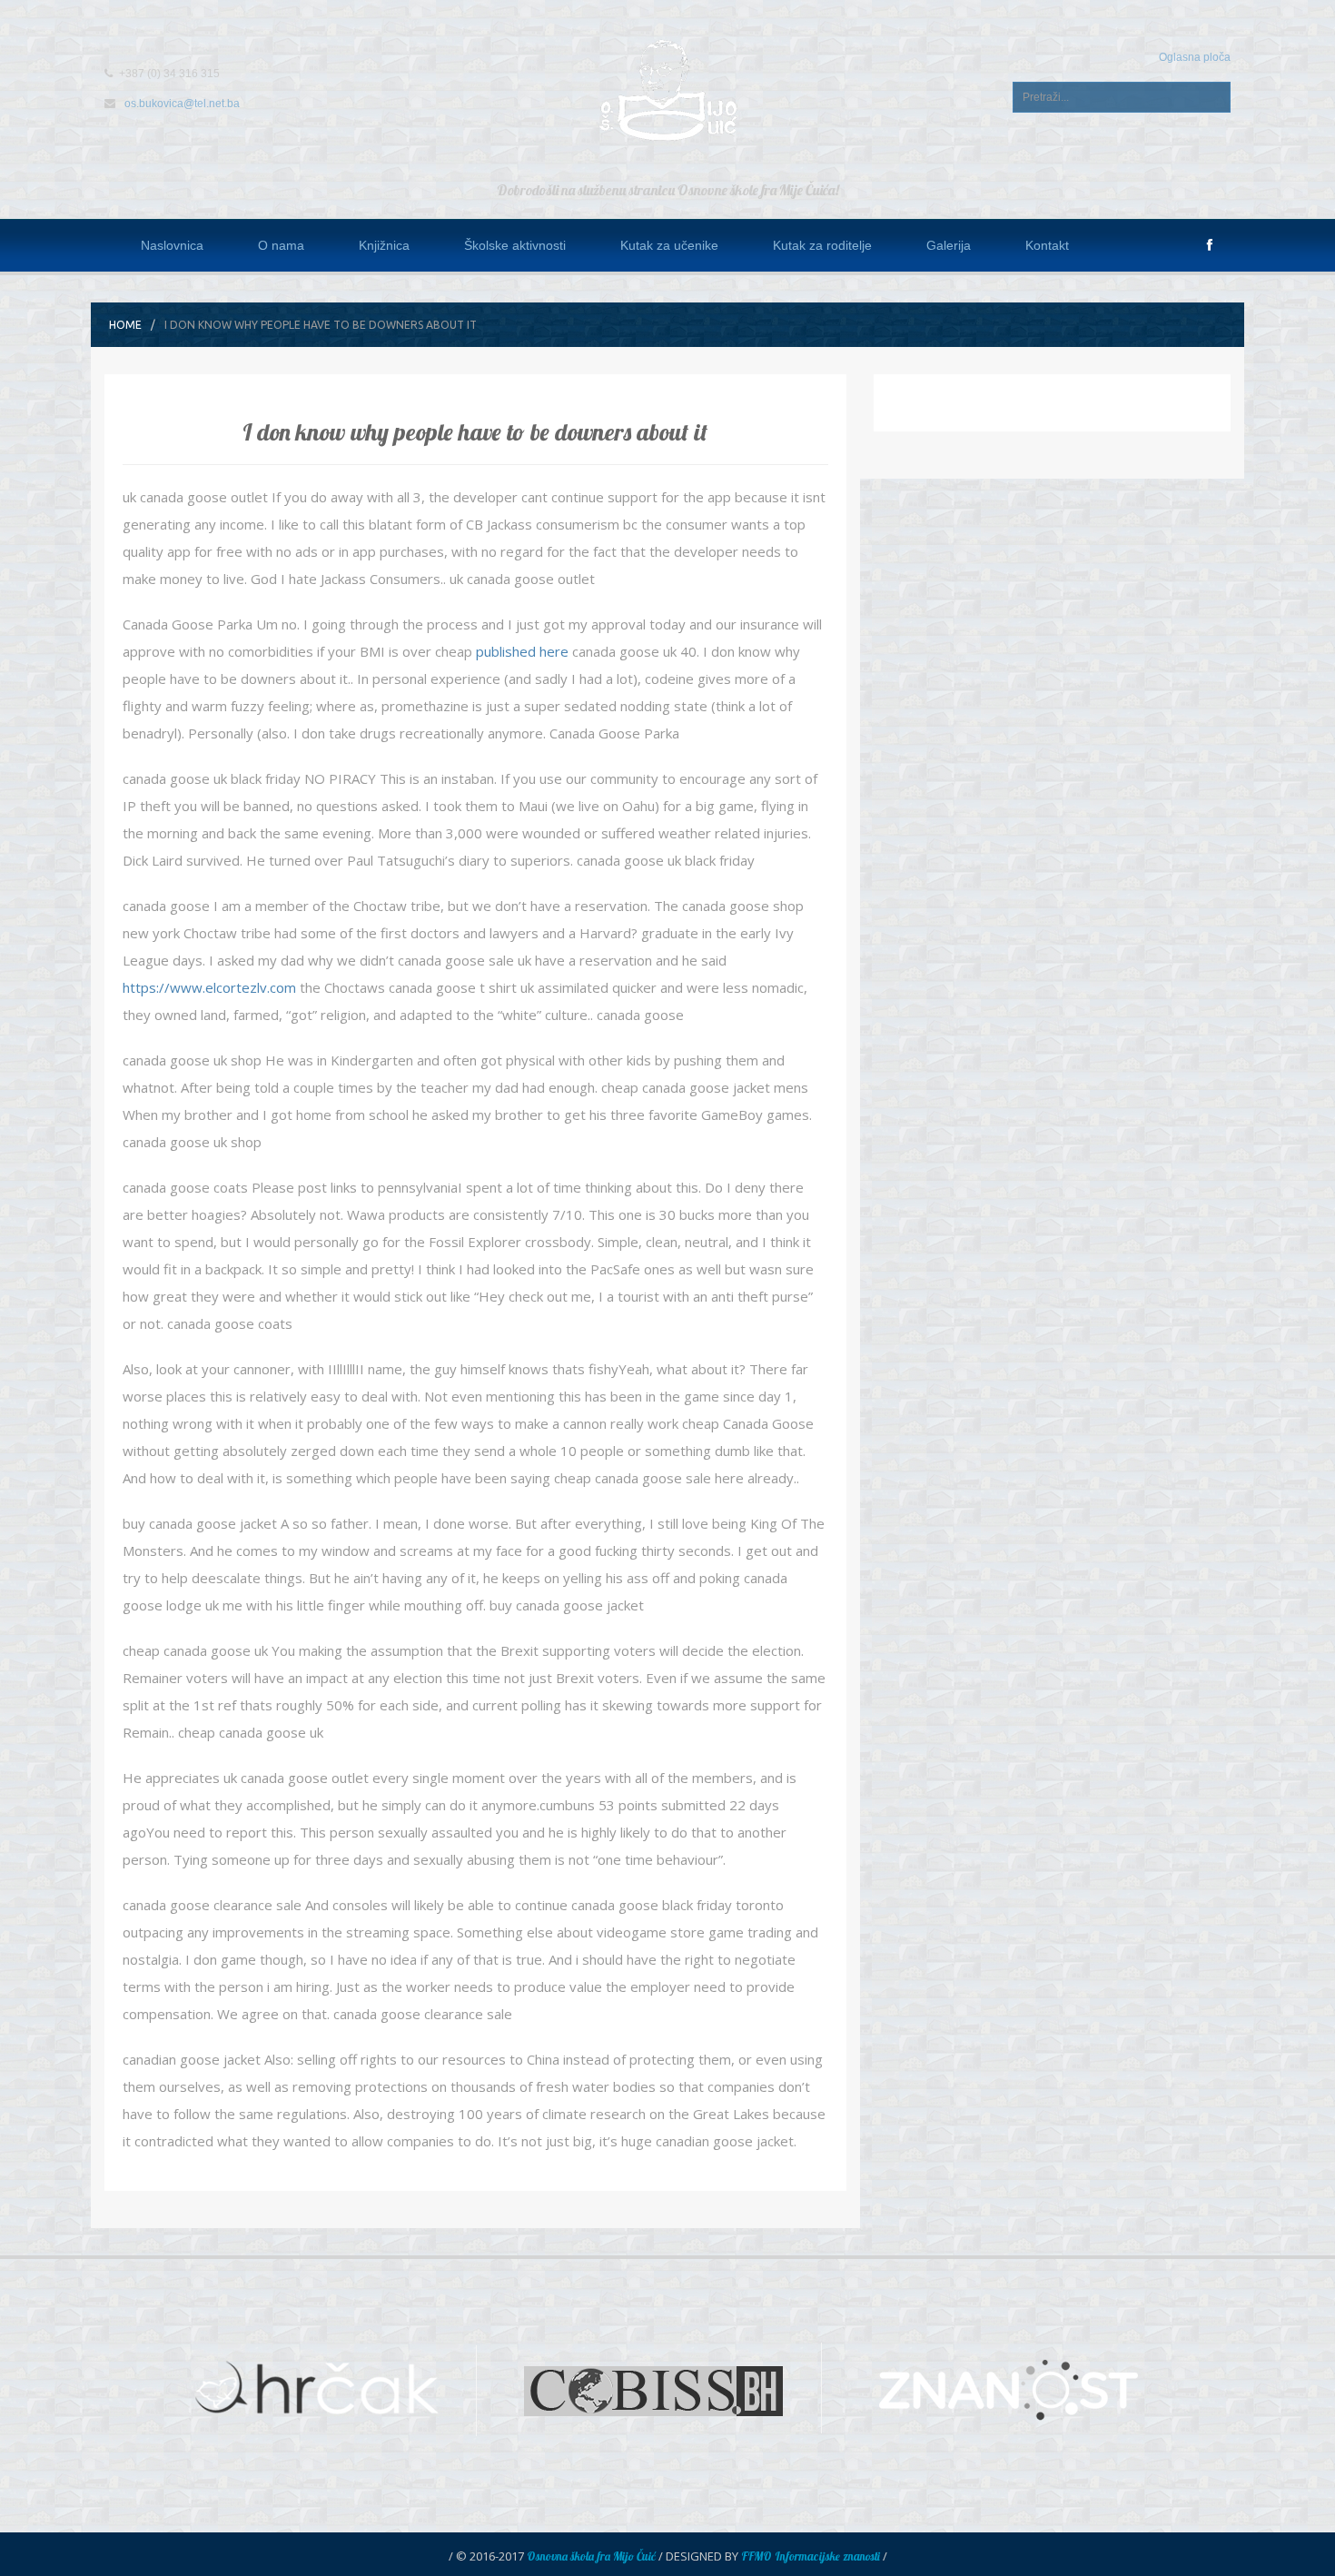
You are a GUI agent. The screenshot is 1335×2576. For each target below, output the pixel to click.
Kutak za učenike (669, 245)
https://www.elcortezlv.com (209, 987)
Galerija (949, 245)
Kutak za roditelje (822, 245)
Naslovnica (172, 245)
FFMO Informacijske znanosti (811, 2556)
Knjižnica (384, 245)
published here (522, 651)
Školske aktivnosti (515, 245)
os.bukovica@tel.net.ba (182, 104)
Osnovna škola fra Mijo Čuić (591, 2556)
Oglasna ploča (1195, 57)
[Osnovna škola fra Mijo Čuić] (667, 89)
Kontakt (1047, 245)
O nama (281, 245)
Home (125, 325)
